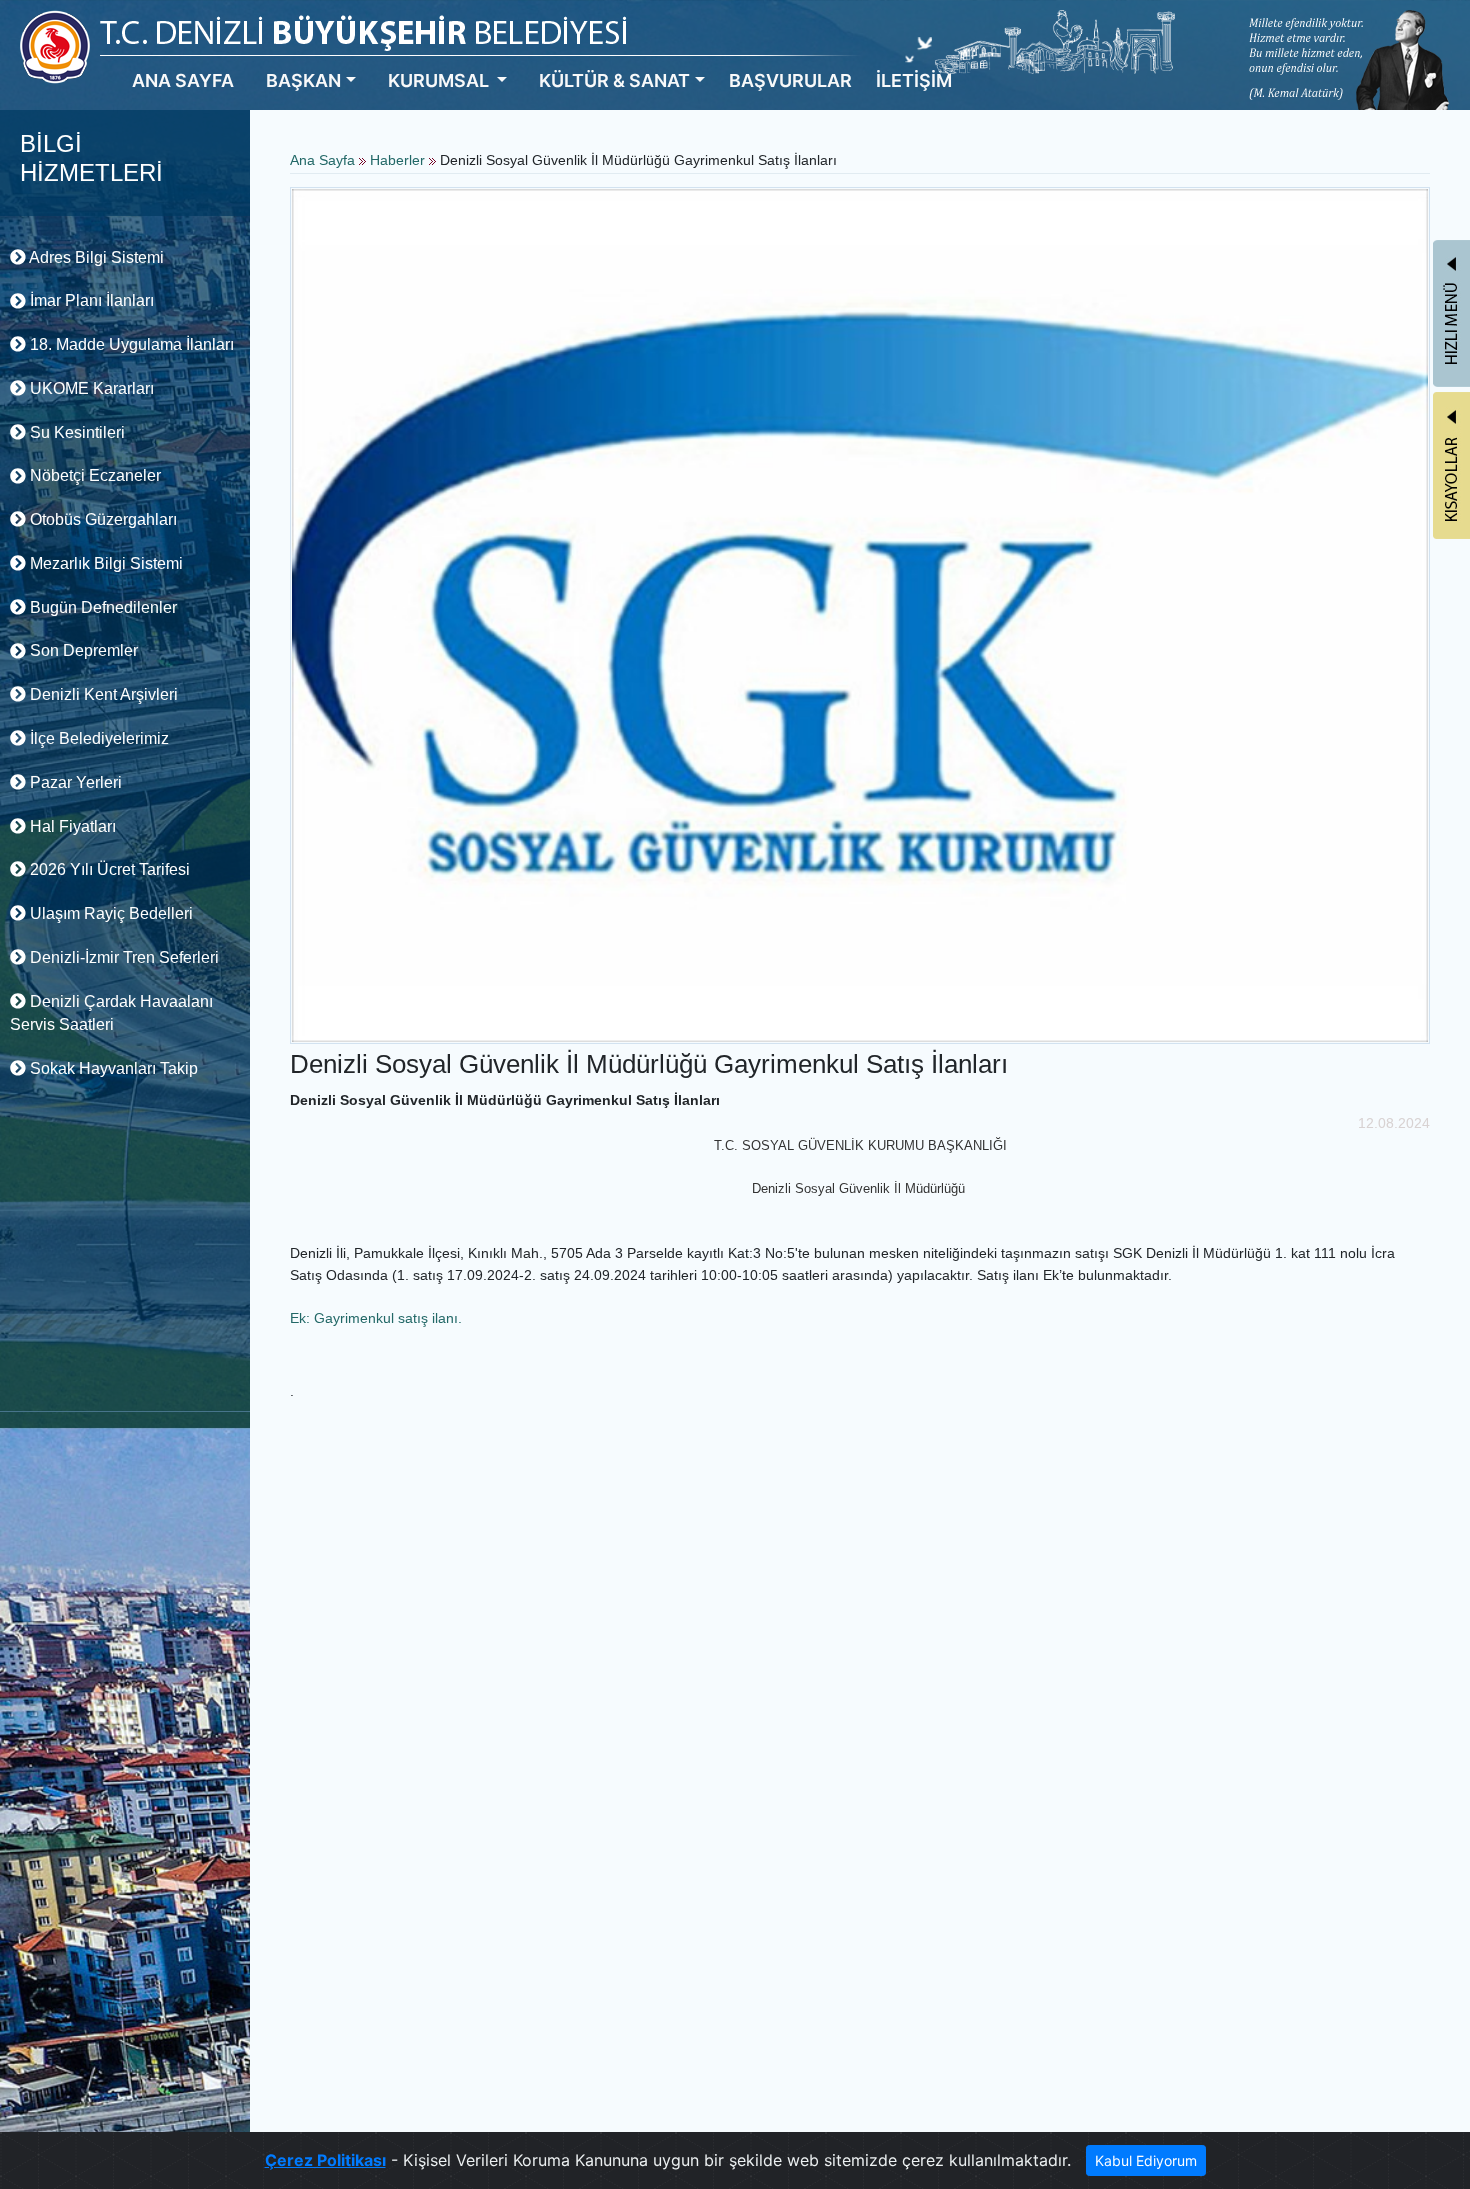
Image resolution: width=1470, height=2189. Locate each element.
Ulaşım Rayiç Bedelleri (109, 913)
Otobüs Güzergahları (101, 519)
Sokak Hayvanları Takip (112, 1068)
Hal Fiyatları (71, 826)
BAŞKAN (303, 80)
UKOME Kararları (90, 388)
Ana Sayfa (322, 160)
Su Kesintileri (75, 432)
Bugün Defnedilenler (101, 607)
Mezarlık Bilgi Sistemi (104, 563)
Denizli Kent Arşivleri (102, 694)
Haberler (397, 160)
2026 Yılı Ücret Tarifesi (108, 869)
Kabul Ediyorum (1146, 2160)
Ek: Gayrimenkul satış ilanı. (376, 1318)
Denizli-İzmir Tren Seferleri (122, 957)
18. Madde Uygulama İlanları (130, 344)
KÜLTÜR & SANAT (614, 80)
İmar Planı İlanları (90, 300)
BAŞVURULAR (790, 80)
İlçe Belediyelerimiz (97, 738)
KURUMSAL (440, 80)
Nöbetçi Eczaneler (93, 475)
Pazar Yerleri (74, 782)
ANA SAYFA (183, 80)
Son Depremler (82, 650)
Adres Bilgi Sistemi (95, 257)
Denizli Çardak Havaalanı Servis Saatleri (111, 1013)
